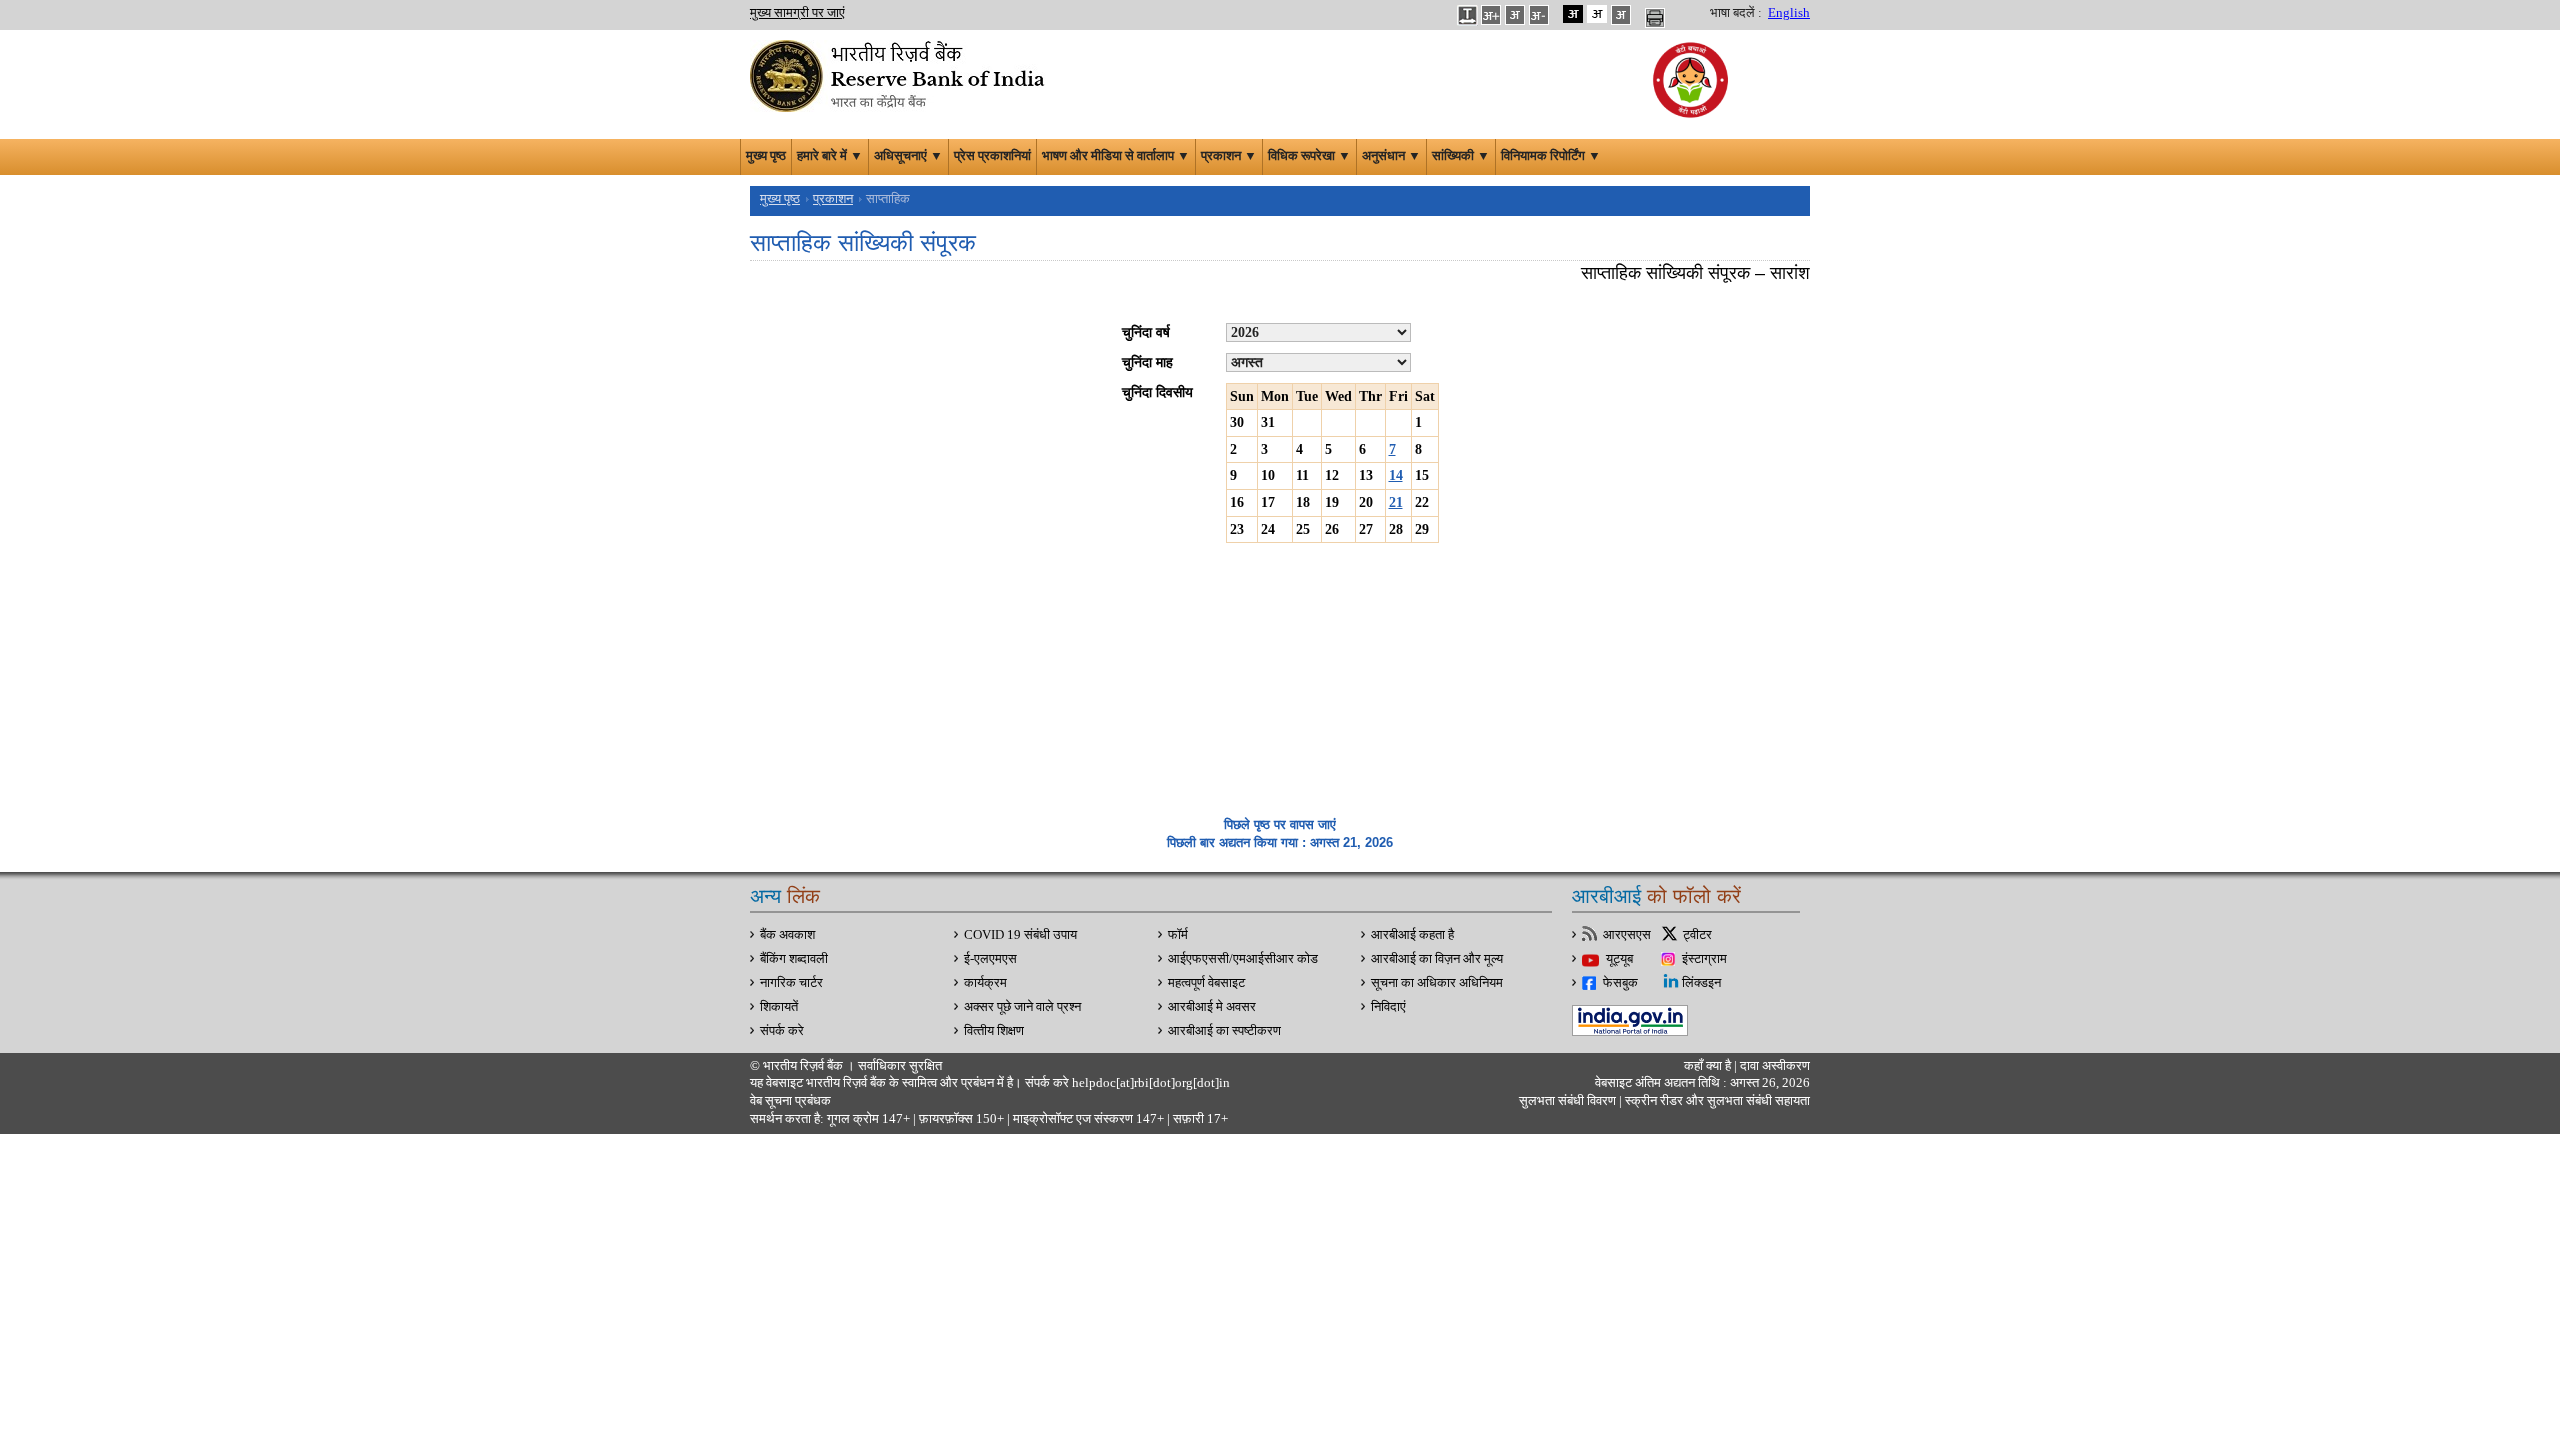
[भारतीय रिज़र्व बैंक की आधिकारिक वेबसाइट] (900, 74)
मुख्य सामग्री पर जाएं (797, 13)
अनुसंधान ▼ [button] (1391, 156)
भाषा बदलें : (1736, 13)
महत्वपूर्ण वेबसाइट (1206, 983)
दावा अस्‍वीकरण (1775, 1066)
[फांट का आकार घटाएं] (1539, 14)
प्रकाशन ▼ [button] (1229, 156)
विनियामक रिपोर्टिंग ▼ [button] (1551, 156)
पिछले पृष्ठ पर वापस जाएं (1280, 824)
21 (1396, 502)
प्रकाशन (833, 199)
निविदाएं (1388, 1007)
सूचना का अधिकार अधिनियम (1437, 983)
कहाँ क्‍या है (1709, 1066)
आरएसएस (1627, 935)
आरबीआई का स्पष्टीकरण (1224, 1031)
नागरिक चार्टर (791, 983)
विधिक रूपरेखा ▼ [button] (1309, 156)
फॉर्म (1178, 935)
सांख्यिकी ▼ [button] (1461, 156)
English (1789, 13)
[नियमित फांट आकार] (1515, 14)
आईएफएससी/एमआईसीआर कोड (1243, 959)
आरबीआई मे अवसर (1212, 1007)
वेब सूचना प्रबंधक (790, 1101)
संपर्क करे (782, 1031)
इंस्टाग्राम (1704, 959)
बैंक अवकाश (787, 935)
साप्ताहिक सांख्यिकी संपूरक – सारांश (1695, 273)
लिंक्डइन (1701, 983)
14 (1396, 475)
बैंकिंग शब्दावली (794, 959)
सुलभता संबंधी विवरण (1567, 1101)
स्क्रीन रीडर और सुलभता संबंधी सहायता (1716, 1101)
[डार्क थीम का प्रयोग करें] (1573, 14)
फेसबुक (1620, 983)
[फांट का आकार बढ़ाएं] (1491, 14)
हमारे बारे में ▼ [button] (830, 156)
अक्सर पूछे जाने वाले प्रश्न (1022, 1007)
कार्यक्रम (985, 983)
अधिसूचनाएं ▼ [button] (908, 156)
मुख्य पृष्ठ (766, 156)
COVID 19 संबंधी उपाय (1020, 935)
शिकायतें (779, 1007)
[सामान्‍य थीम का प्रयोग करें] (1597, 14)
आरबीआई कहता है (1412, 935)
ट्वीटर (1697, 935)
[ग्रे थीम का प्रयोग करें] (1621, 14)
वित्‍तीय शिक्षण (994, 1031)
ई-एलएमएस (990, 959)
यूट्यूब (1619, 959)
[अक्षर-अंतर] (1467, 14)
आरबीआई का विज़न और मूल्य (1437, 959)
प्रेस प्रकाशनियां (992, 156)
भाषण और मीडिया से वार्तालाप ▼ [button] (1116, 156)
